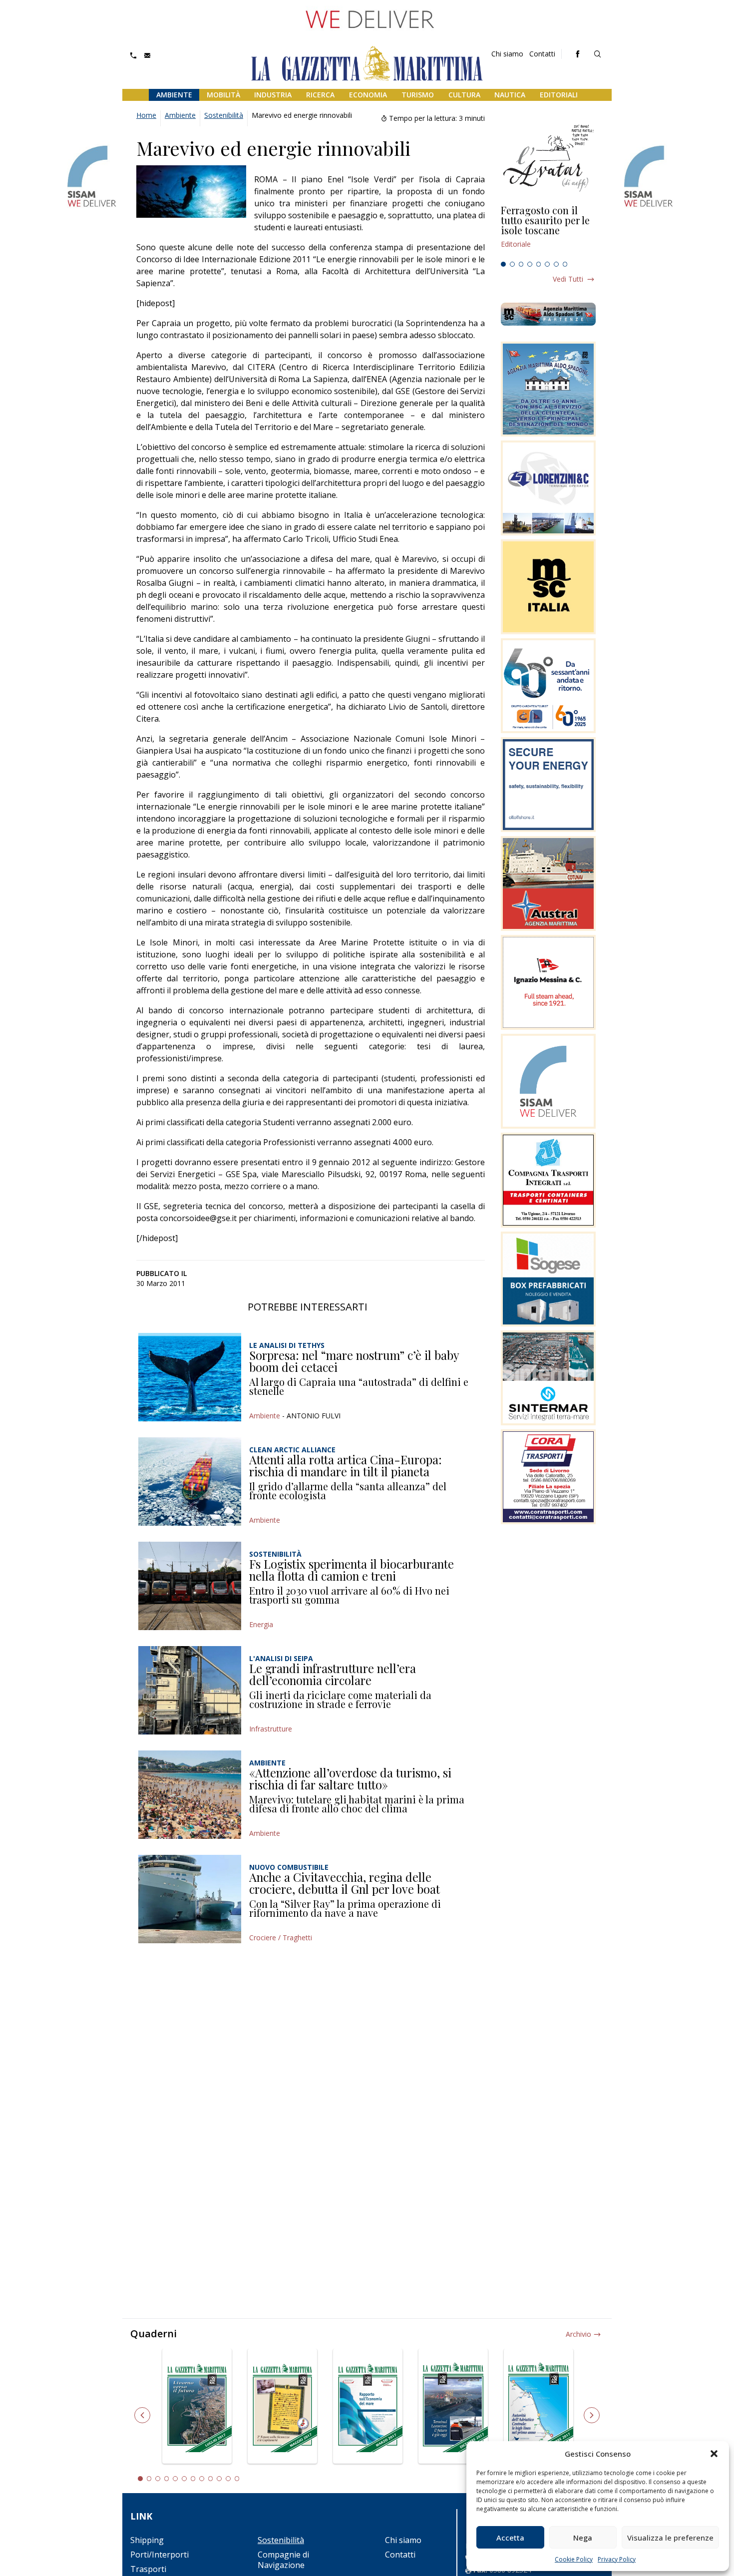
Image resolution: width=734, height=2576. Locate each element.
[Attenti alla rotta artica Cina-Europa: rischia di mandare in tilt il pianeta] (190, 1482)
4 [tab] (530, 264)
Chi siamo (507, 54)
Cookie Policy (574, 2559)
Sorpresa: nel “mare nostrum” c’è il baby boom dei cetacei (354, 1361)
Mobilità (223, 95)
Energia (261, 1624)
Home (146, 115)
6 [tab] (547, 264)
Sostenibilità (224, 115)
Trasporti (148, 2569)
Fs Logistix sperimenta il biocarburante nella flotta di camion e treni (352, 1570)
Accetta (510, 2538)
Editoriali (559, 95)
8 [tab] (565, 264)
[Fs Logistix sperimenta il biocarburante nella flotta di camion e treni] (190, 1586)
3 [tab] (521, 264)
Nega (583, 2538)
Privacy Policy (617, 2559)
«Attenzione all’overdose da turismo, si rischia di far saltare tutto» (350, 1778)
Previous (142, 2415)
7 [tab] (556, 264)
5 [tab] (539, 264)
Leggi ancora (548, 231)
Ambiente (174, 95)
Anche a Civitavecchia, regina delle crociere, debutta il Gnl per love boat (345, 1883)
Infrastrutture (271, 1729)
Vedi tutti (568, 279)
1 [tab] (503, 264)
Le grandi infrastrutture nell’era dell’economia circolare (333, 1674)
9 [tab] (211, 2479)
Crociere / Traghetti (281, 1937)
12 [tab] (237, 2479)
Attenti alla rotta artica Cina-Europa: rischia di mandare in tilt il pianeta (346, 1465)
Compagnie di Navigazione (283, 2560)
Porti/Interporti (160, 2555)
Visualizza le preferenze (670, 2538)
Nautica (510, 95)
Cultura (464, 95)
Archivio (578, 2334)
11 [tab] (228, 2479)
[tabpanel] (548, 231)
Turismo (418, 95)
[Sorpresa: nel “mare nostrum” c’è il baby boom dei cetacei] (190, 1377)
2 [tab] (512, 264)
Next (592, 2415)
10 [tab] (219, 2479)
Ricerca (320, 95)
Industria (273, 95)
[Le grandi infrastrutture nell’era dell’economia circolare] (190, 1690)
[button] (714, 2454)
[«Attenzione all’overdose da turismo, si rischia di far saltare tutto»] (190, 1795)
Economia (368, 95)
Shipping (147, 2540)
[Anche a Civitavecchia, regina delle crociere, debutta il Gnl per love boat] (190, 1899)
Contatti (542, 54)
